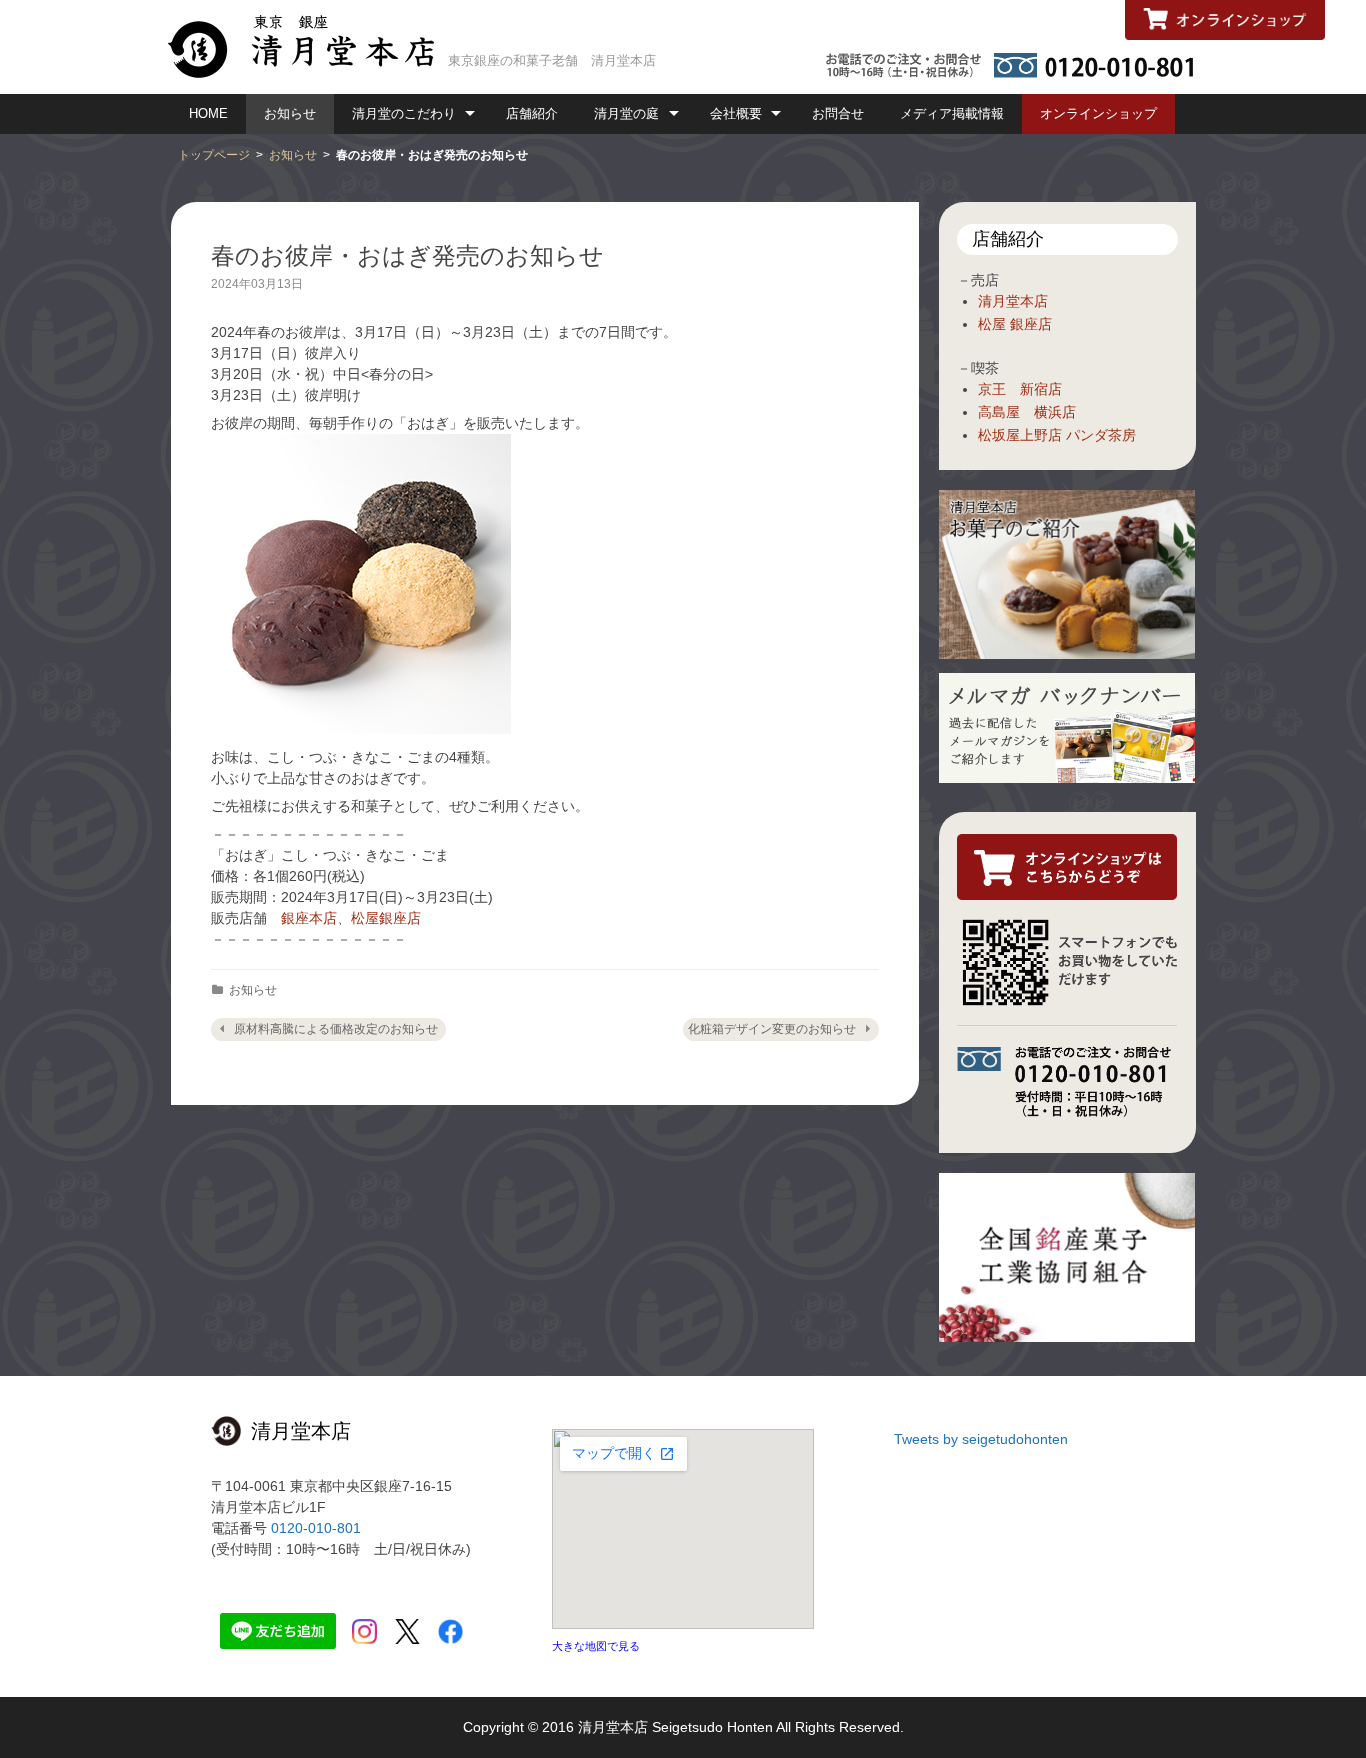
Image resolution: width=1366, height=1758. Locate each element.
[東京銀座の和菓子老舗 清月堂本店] (308, 45)
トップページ (214, 155)
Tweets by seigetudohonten (981, 1439)
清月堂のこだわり (404, 113)
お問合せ (838, 113)
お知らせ (290, 113)
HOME (208, 113)
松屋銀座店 (386, 918)
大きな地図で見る (596, 1646)
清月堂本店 (1013, 301)
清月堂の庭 (626, 113)
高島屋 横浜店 (1027, 412)
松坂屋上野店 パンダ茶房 (1057, 435)
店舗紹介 (532, 113)
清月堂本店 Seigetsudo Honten (675, 1727)
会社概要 (736, 113)
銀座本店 (309, 918)
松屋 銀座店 (1015, 324)
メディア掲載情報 (952, 113)
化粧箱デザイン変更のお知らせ (772, 1029)
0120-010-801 (316, 1528)
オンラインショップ (1098, 113)
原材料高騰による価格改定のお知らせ (336, 1029)
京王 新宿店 (1020, 389)
